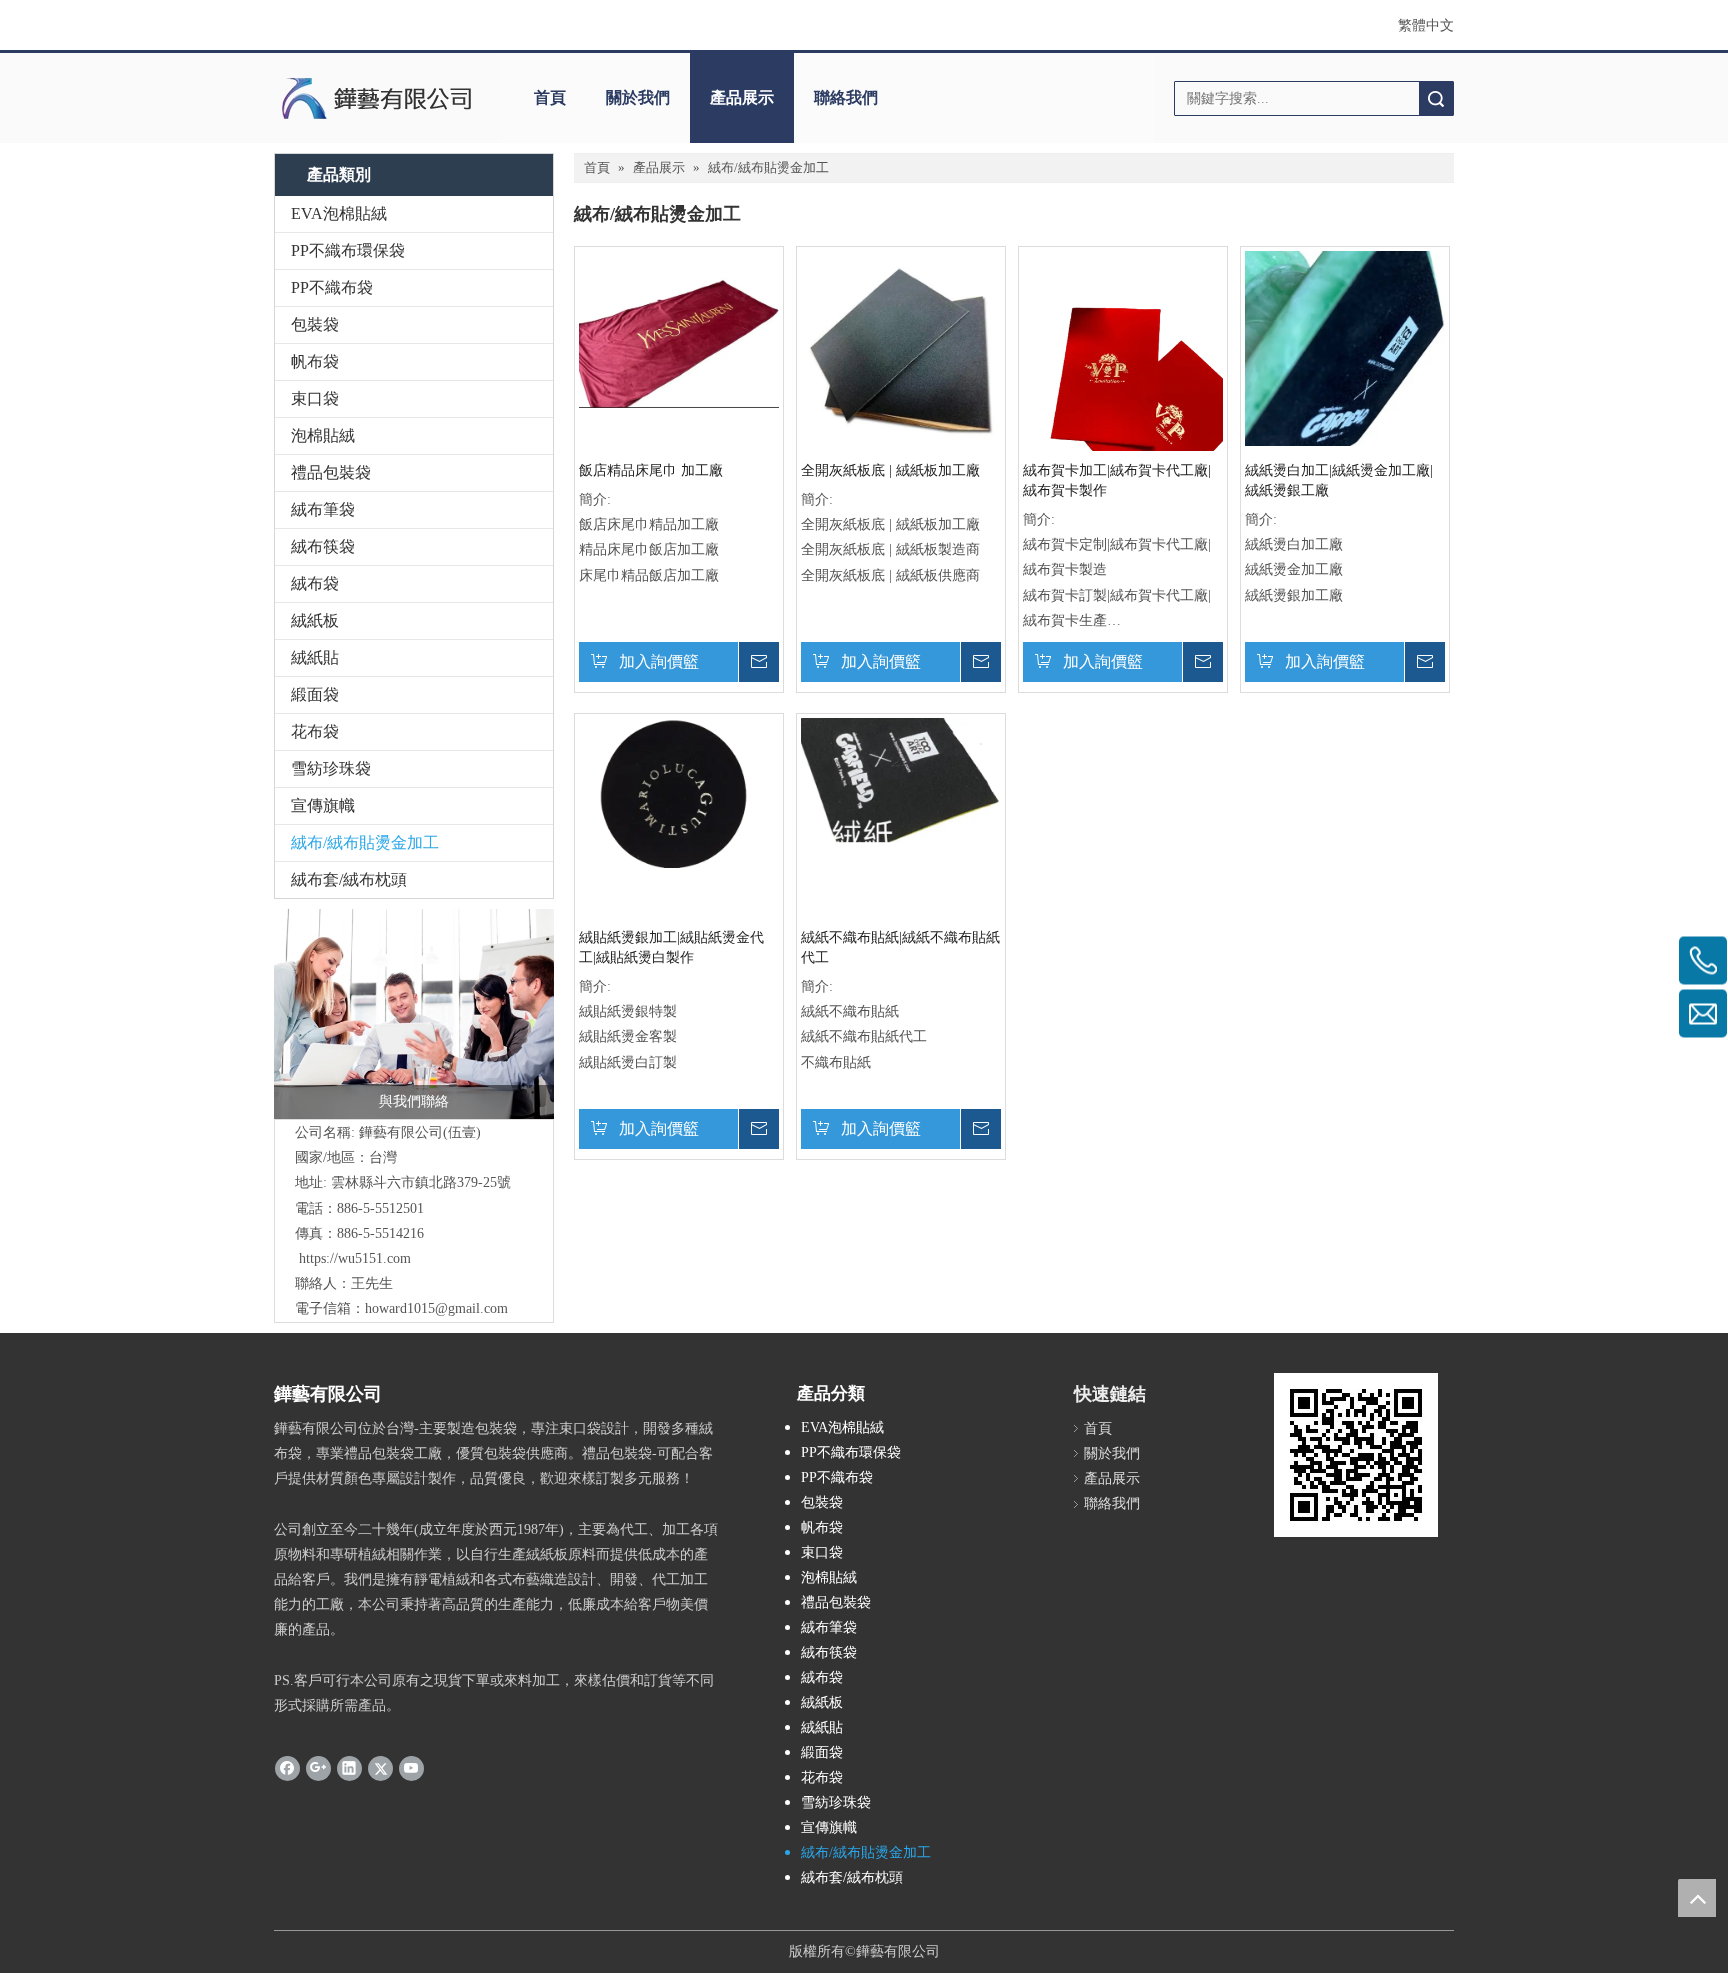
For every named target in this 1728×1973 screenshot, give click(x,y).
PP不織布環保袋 (348, 250)
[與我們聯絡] (414, 1014)
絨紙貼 (315, 657)
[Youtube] (411, 1767)
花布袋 (315, 731)
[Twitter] (380, 1767)
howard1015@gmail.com (436, 1308)
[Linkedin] (349, 1767)
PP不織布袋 (332, 287)
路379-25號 (477, 1182)
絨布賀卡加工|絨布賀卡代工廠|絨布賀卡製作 (1117, 480)
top (1697, 1898)
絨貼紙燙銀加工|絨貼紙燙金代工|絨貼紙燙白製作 (671, 947)
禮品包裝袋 (331, 472)
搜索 (1436, 98)
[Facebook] (287, 1767)
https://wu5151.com (355, 1258)
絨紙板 (315, 620)
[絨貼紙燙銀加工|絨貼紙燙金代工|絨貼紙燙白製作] (679, 791)
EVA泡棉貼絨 (339, 213)
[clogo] (376, 98)
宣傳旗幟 (323, 805)
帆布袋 (315, 361)
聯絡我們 (846, 97)
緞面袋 (315, 694)
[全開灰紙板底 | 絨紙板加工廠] (901, 349)
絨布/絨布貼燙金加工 (365, 842)
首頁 (550, 97)
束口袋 (315, 398)
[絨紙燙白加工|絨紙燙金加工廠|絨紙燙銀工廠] (1345, 347)
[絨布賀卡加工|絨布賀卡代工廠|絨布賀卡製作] (1123, 383)
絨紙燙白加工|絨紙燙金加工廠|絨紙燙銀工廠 (1339, 480)
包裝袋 (315, 324)
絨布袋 (315, 583)
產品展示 (742, 97)
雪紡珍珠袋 (331, 768)
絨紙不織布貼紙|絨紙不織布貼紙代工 (900, 947)
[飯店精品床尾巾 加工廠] (679, 328)
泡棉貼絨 (323, 435)
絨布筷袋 (323, 546)
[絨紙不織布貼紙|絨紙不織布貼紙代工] (901, 779)
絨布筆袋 (323, 509)
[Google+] (318, 1767)
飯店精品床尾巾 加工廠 (651, 470)
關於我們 (638, 97)
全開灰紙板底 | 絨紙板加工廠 (890, 470)
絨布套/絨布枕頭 (349, 879)
